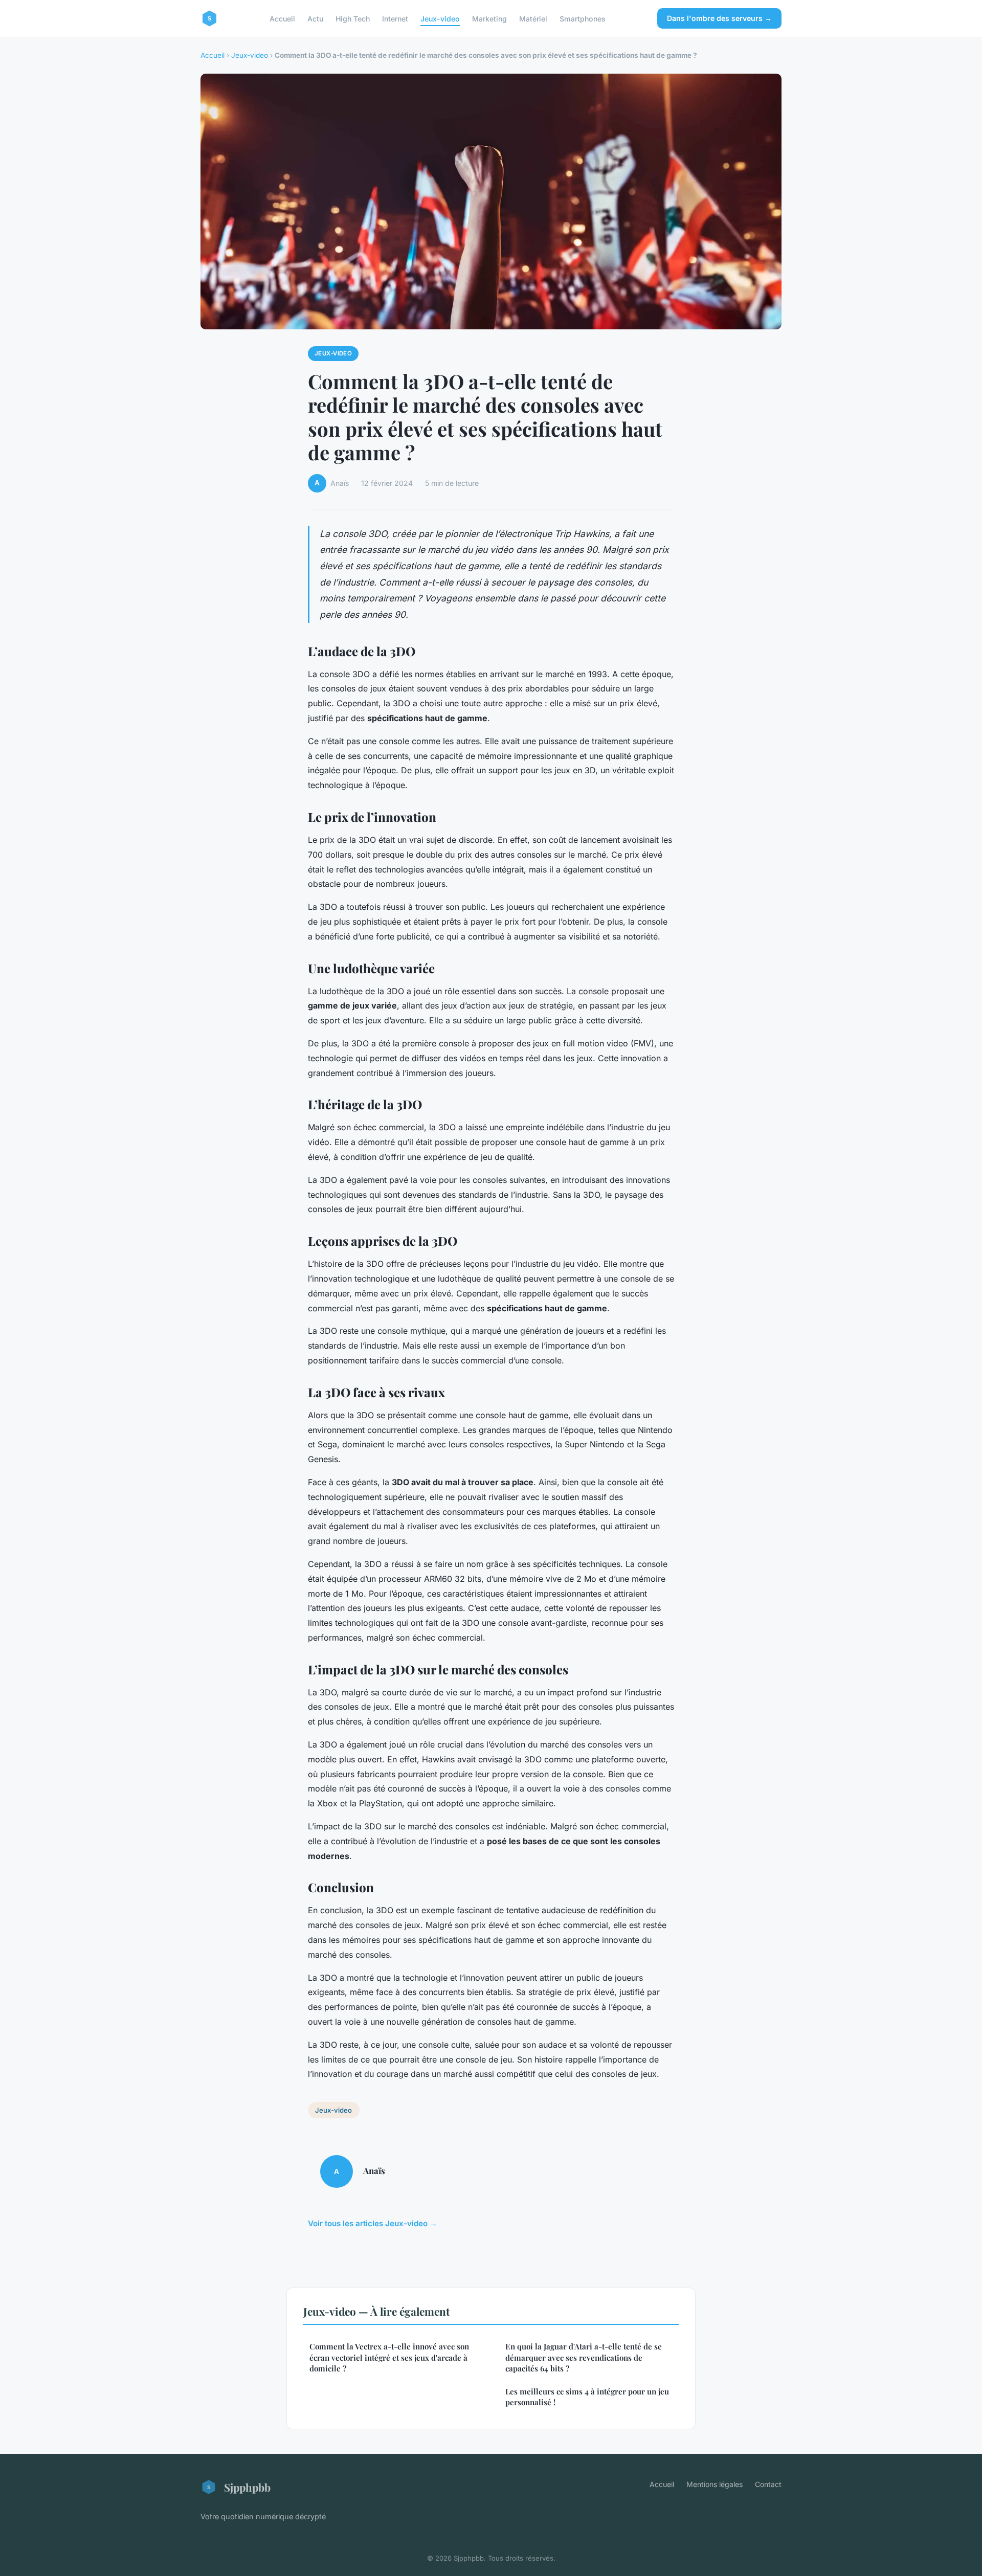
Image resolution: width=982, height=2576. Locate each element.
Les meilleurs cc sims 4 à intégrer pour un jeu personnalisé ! (587, 2397)
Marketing (489, 18)
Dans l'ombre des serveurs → (719, 18)
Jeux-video (440, 18)
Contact (768, 2484)
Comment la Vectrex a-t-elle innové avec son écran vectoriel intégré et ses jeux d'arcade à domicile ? (389, 2357)
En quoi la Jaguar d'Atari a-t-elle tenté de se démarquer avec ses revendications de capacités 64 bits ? (584, 2357)
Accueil (282, 18)
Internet (395, 18)
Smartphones (583, 18)
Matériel (533, 18)
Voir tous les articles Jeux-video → (373, 2223)
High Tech (353, 18)
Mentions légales (715, 2484)
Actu (315, 18)
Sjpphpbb (247, 2487)
